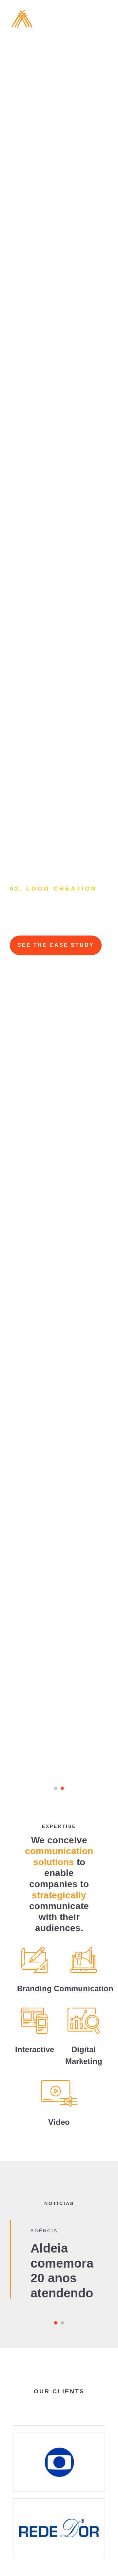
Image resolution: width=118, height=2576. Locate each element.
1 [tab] (56, 1788)
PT (65, 24)
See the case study (56, 945)
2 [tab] (62, 1788)
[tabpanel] (59, 902)
